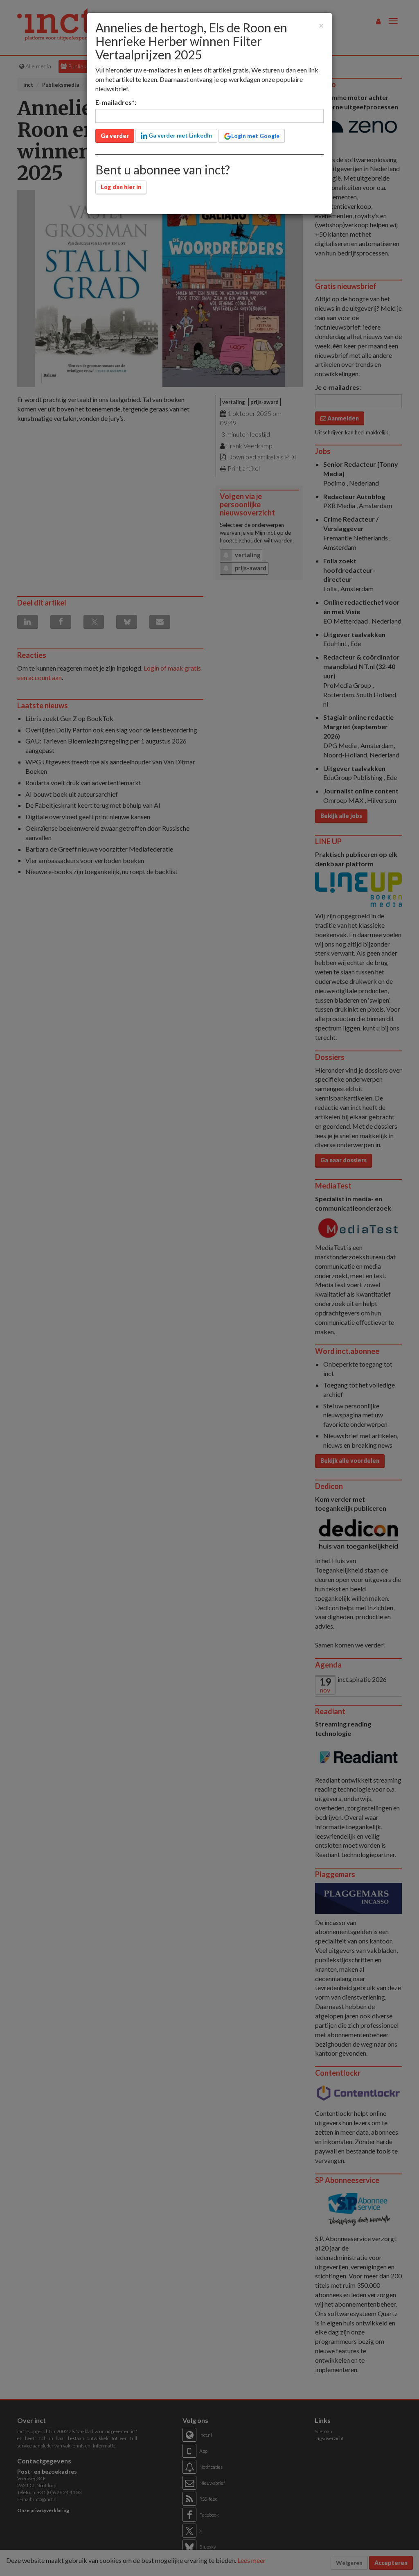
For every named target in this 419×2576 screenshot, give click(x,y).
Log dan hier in (121, 187)
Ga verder (115, 136)
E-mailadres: (116, 102)
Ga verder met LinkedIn (180, 135)
